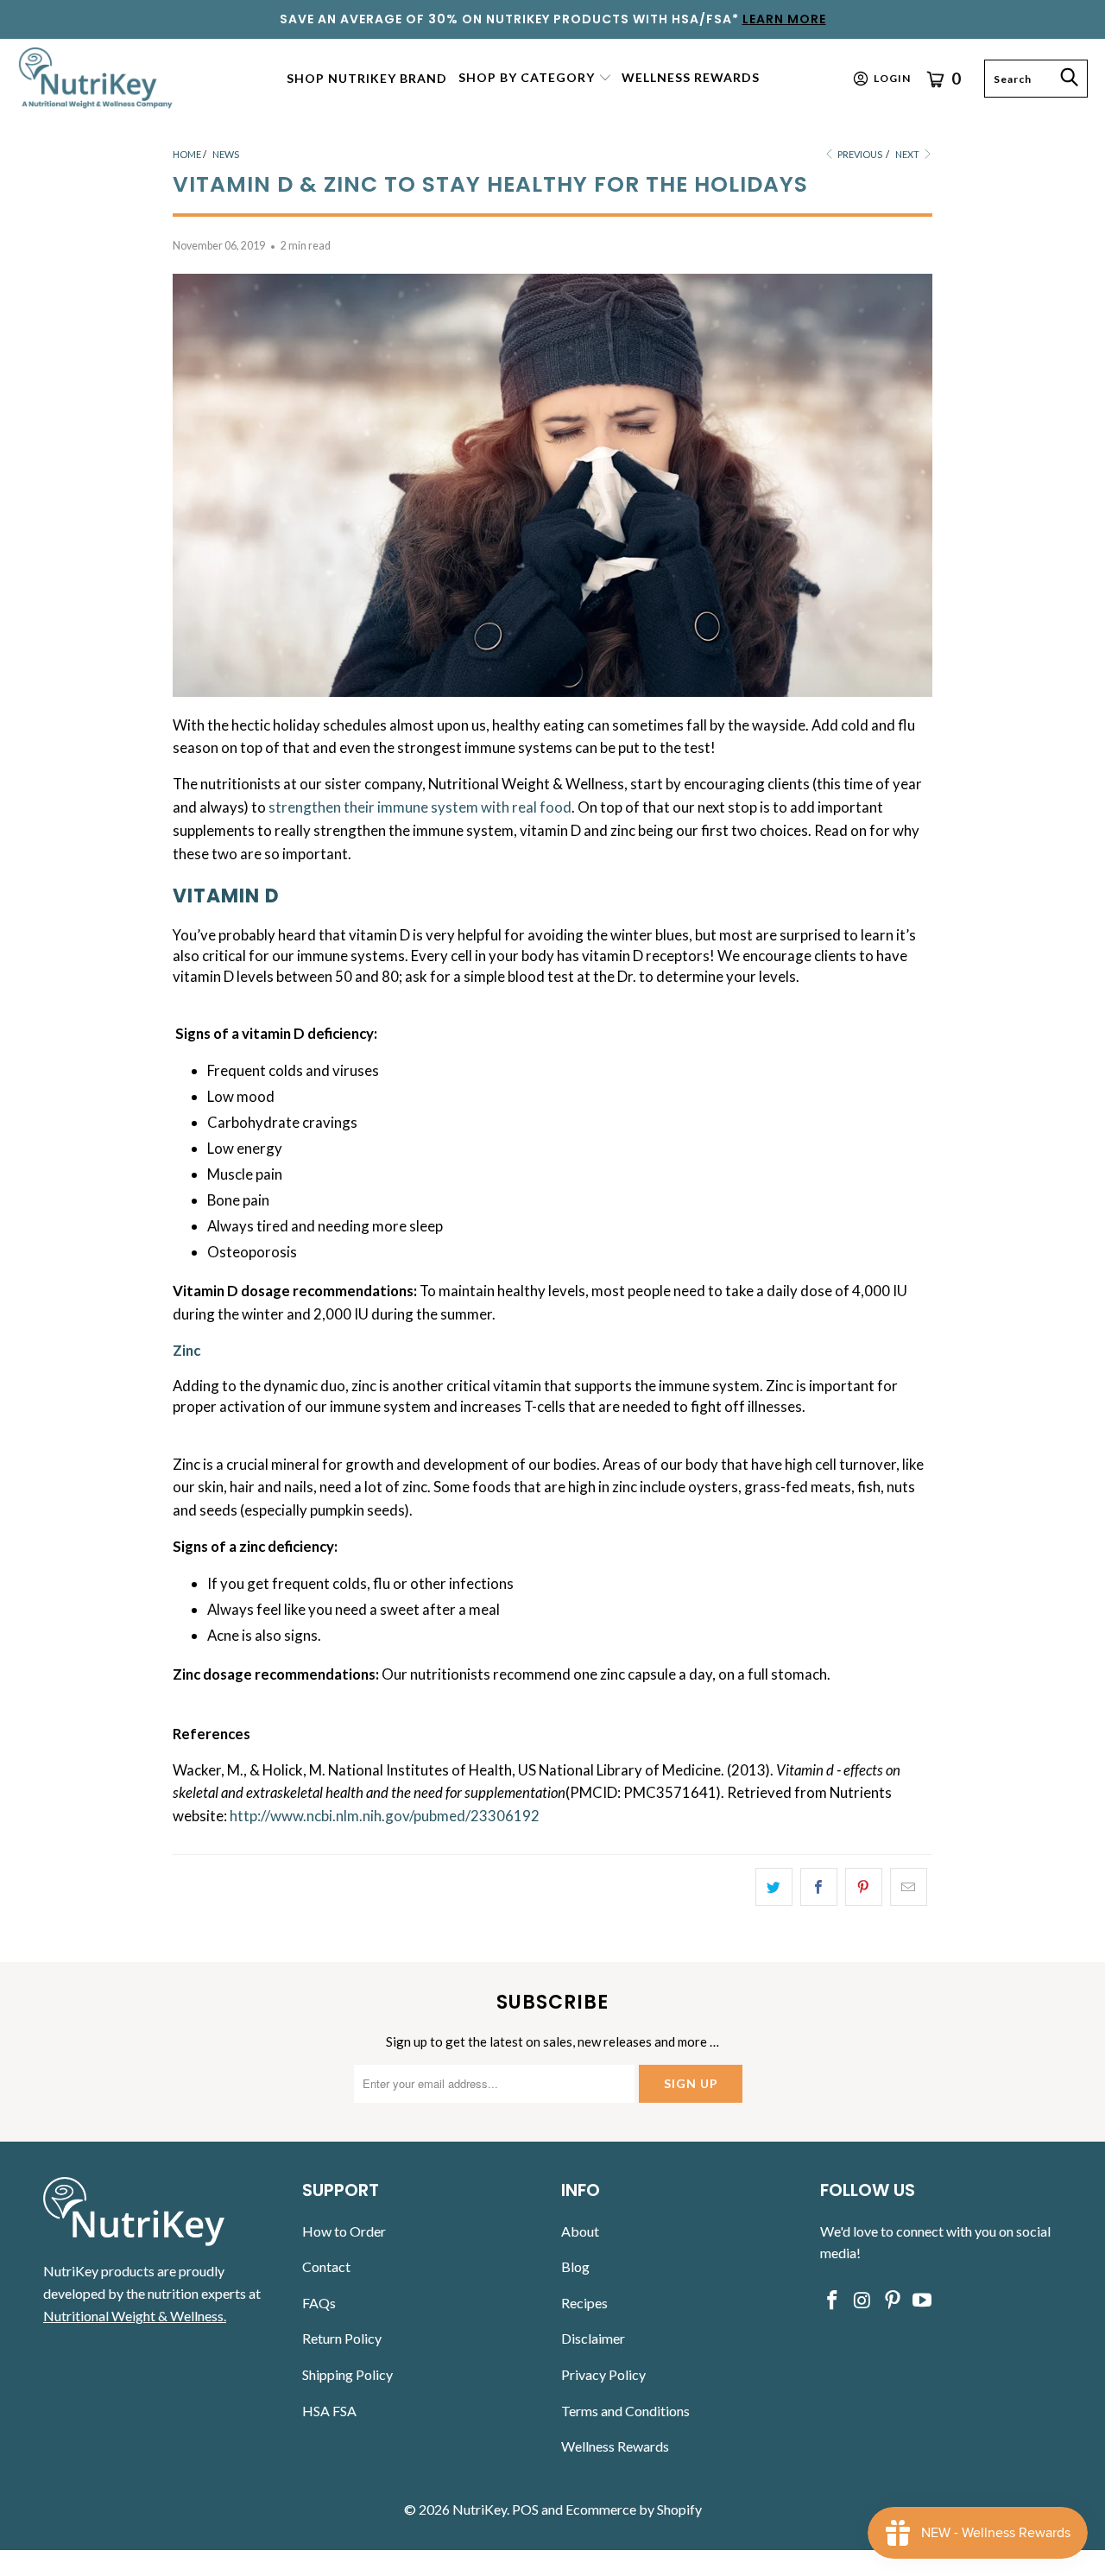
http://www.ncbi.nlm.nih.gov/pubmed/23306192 (385, 1816)
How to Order (344, 2231)
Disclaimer (593, 2338)
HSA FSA (329, 2411)
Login (892, 78)
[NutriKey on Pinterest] (893, 2301)
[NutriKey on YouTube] (923, 2301)
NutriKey (480, 2509)
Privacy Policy (603, 2374)
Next (908, 154)
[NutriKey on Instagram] (863, 2301)
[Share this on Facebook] (819, 1887)
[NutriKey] (97, 78)
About (580, 2231)
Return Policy (342, 2338)
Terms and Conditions (625, 2411)
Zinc (186, 1350)
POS (525, 2509)
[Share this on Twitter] (774, 1887)
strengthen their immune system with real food (420, 807)
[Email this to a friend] (909, 1887)
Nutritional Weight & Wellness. (135, 2316)
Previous (859, 154)
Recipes (584, 2303)
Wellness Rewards (615, 2446)
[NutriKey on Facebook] (833, 2301)
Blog (575, 2266)
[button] (535, 79)
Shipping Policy (347, 2374)
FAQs (319, 2303)
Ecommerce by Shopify (634, 2509)
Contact (326, 2266)
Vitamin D (226, 896)
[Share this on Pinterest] (864, 1887)
